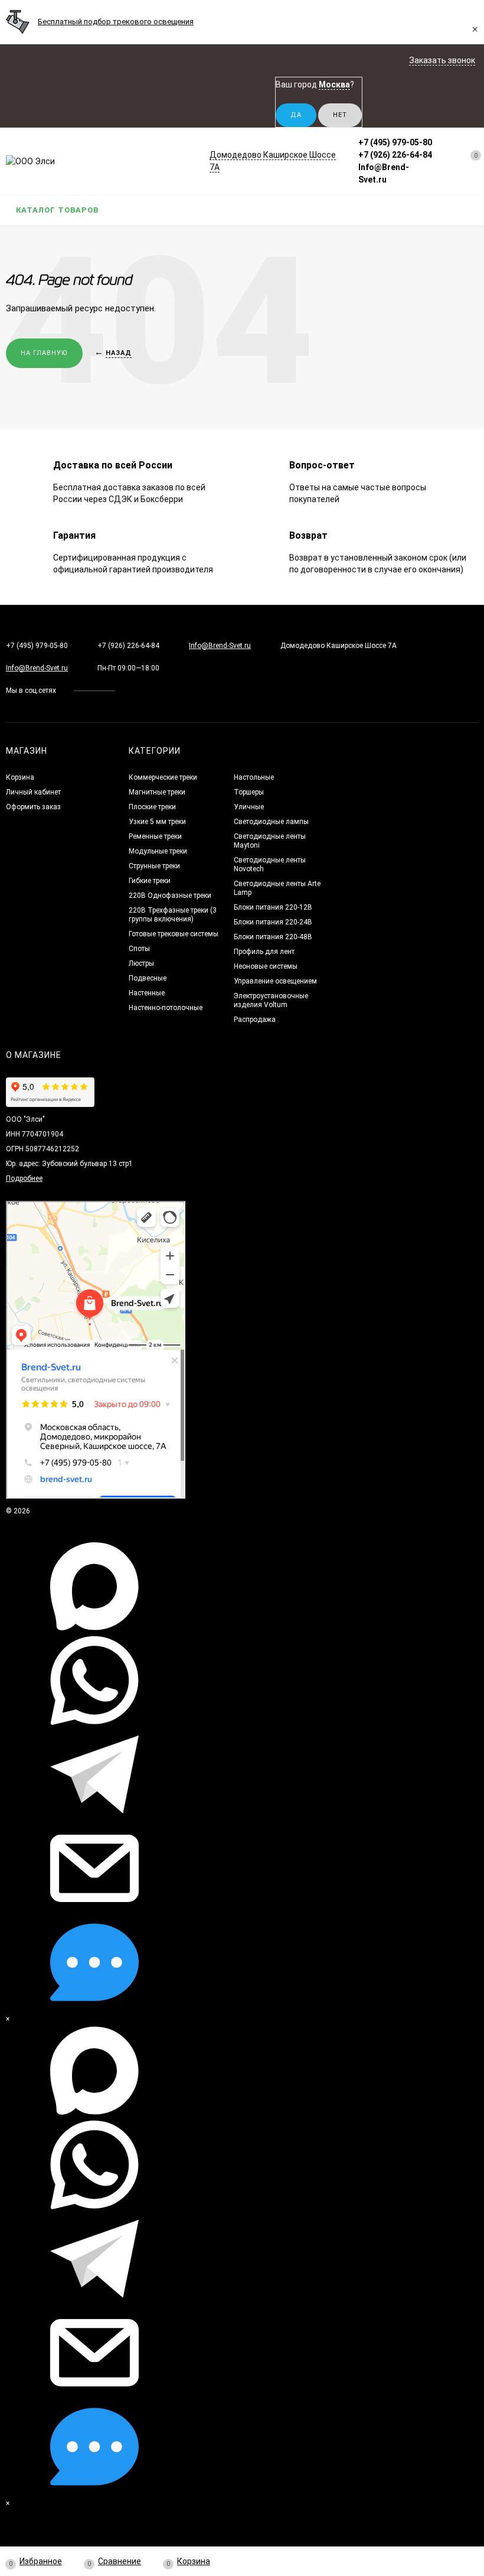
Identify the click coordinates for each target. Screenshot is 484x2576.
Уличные (249, 807)
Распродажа (255, 1020)
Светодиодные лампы (271, 822)
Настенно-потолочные (166, 1008)
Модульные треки (158, 851)
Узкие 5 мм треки (157, 822)
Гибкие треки (150, 881)
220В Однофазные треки (170, 895)
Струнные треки (154, 866)
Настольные (254, 777)
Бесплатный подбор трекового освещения (116, 22)
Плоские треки (152, 807)
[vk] (133, 691)
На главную (44, 353)
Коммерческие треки (163, 777)
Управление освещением (275, 981)
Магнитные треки (157, 792)
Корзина (20, 777)
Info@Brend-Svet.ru (220, 646)
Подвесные (148, 978)
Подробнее (24, 1178)
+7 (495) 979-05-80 (395, 142)
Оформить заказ (33, 807)
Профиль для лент (264, 952)
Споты (139, 949)
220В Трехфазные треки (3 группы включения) (173, 915)
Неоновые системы (266, 966)
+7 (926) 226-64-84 (395, 155)
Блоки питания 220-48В (273, 937)
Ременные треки (155, 836)
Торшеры (249, 792)
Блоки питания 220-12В (273, 907)
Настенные (147, 993)
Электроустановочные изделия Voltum (271, 1000)
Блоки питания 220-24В (273, 922)
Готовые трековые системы (174, 934)
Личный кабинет (33, 792)
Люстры (141, 963)
